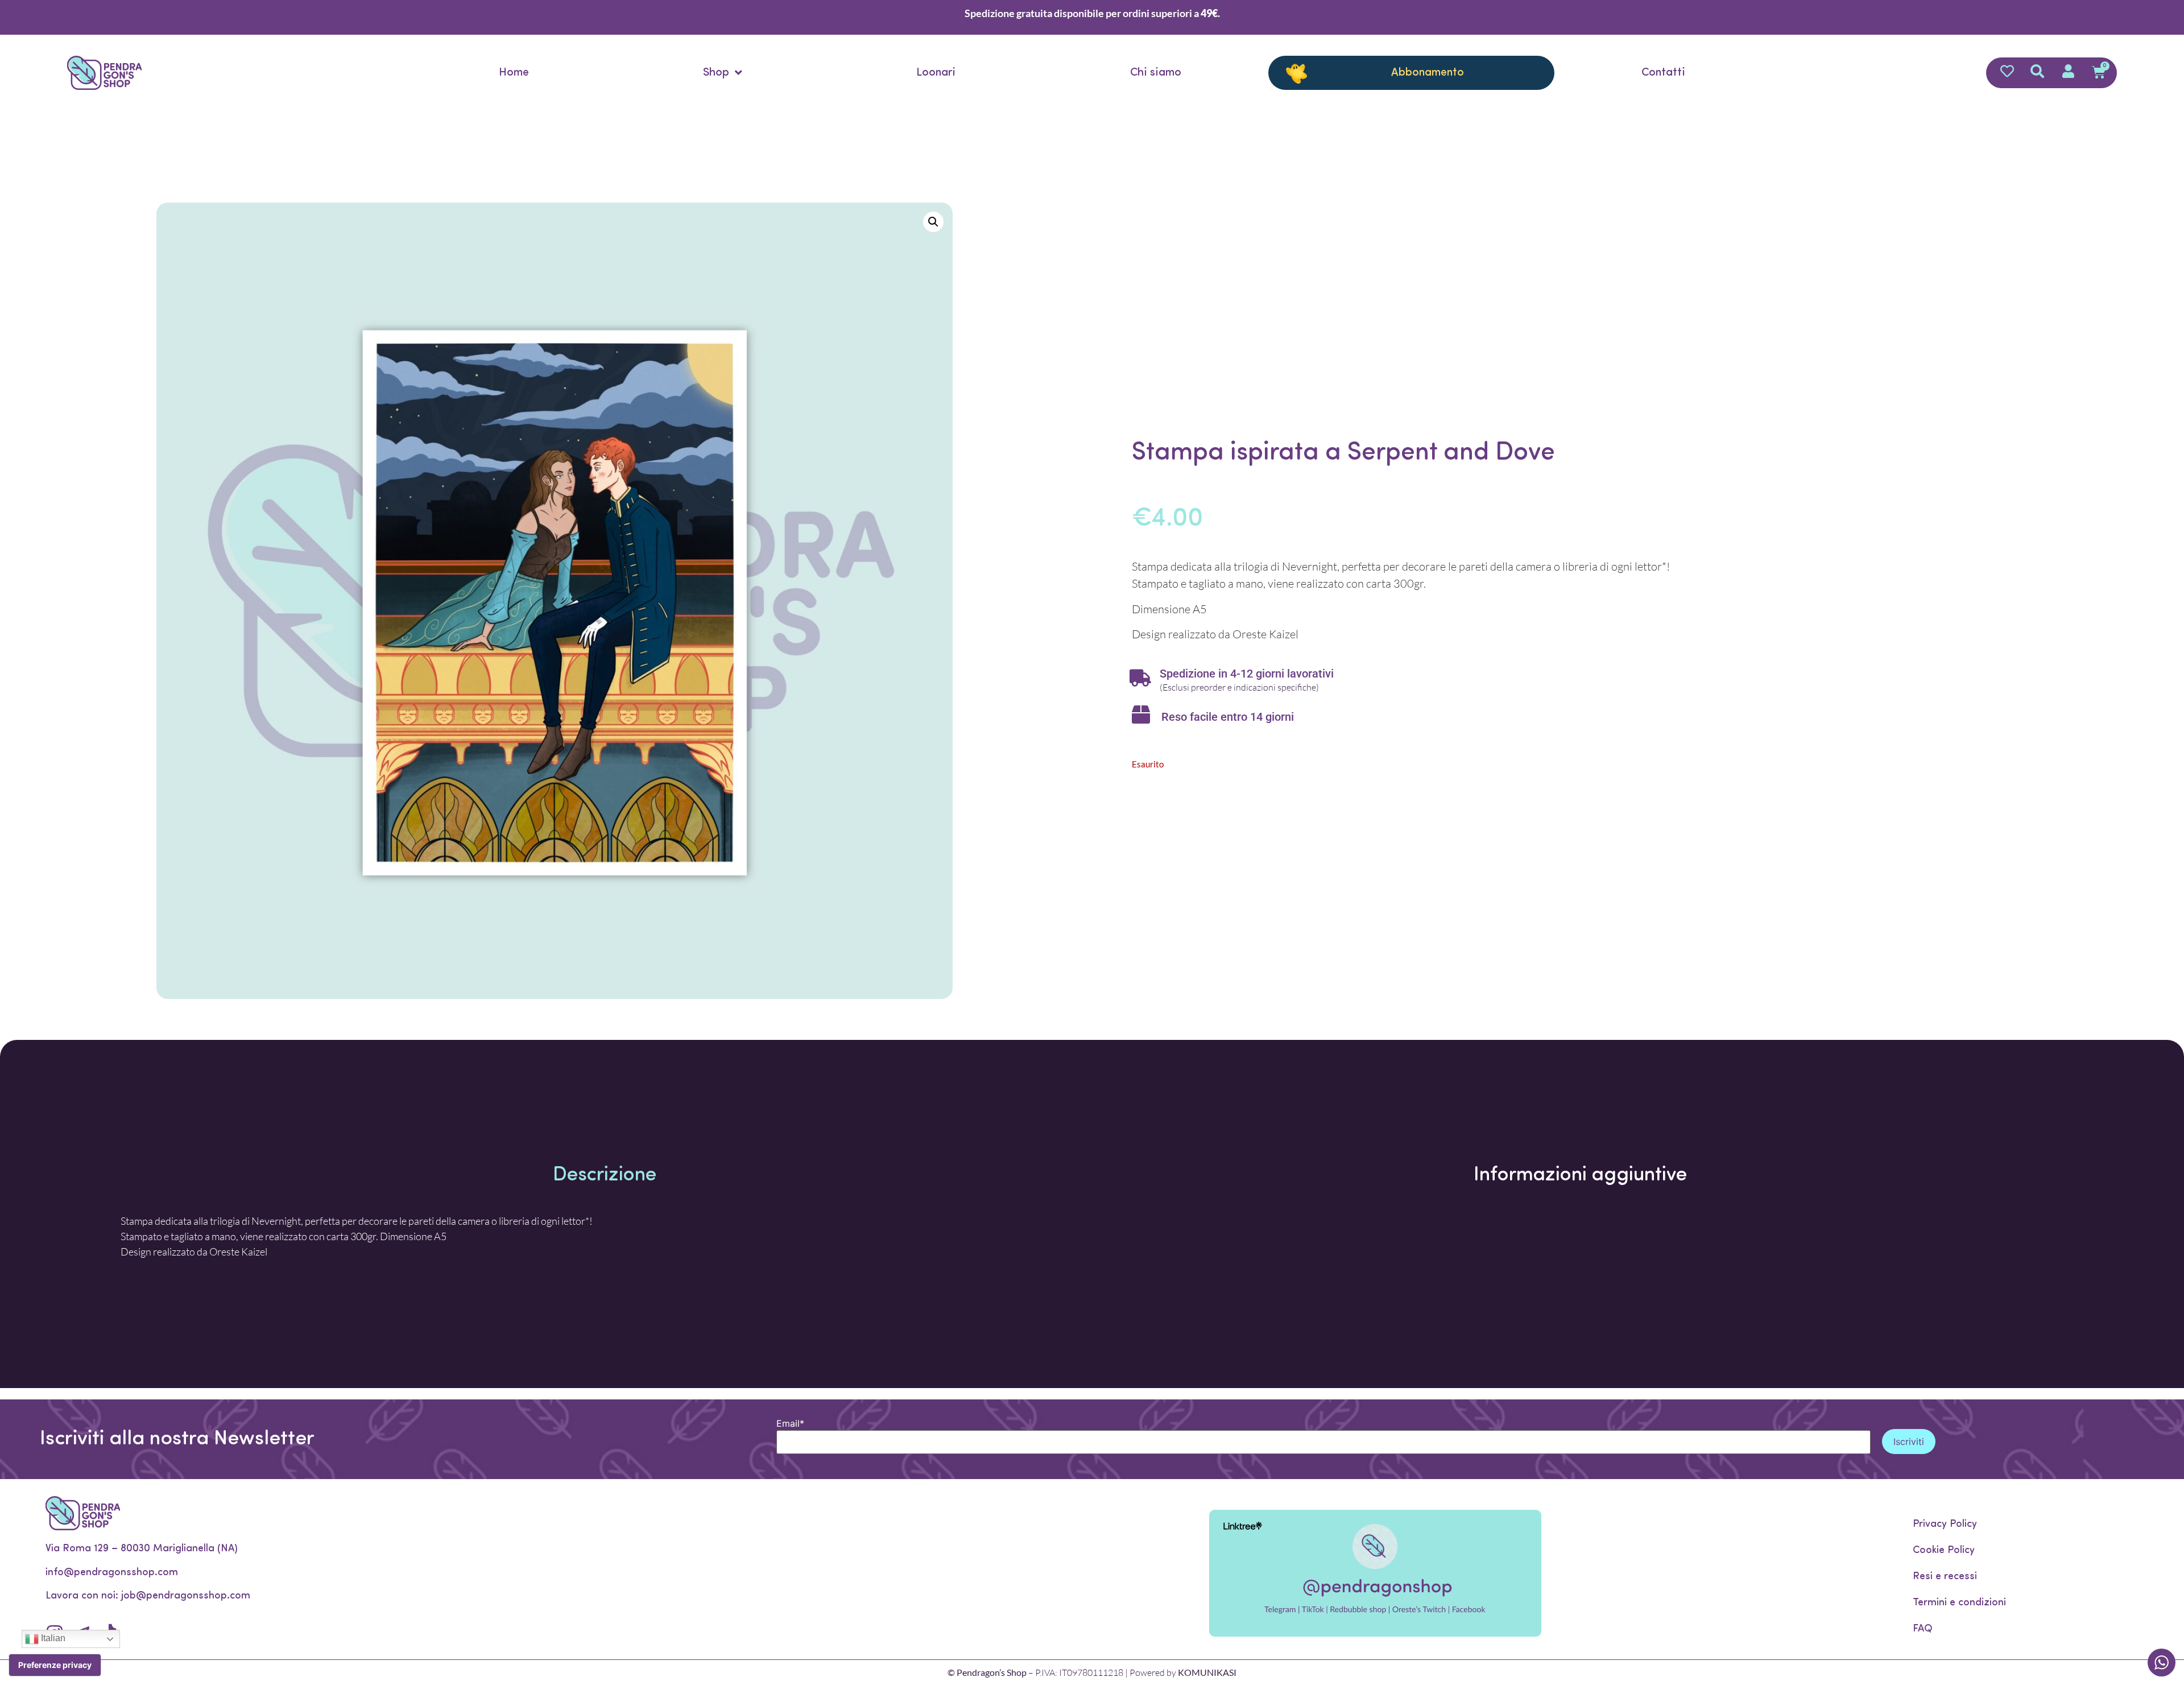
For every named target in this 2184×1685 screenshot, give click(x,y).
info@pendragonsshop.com (112, 1573)
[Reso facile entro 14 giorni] (1141, 715)
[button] (933, 222)
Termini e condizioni (1959, 1603)
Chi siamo (1156, 73)
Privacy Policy (1945, 1525)
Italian (52, 1638)
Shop (716, 73)
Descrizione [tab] (605, 1176)
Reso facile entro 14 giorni (1228, 717)
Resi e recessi (1945, 1577)
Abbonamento (1428, 73)
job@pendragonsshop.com (186, 1596)
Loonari (936, 73)
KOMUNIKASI (1207, 1672)
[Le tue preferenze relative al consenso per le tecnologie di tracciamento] (55, 1665)
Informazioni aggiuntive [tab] (1580, 1176)
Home (514, 73)
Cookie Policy (1944, 1551)
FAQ (1923, 1629)
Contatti (1663, 73)
